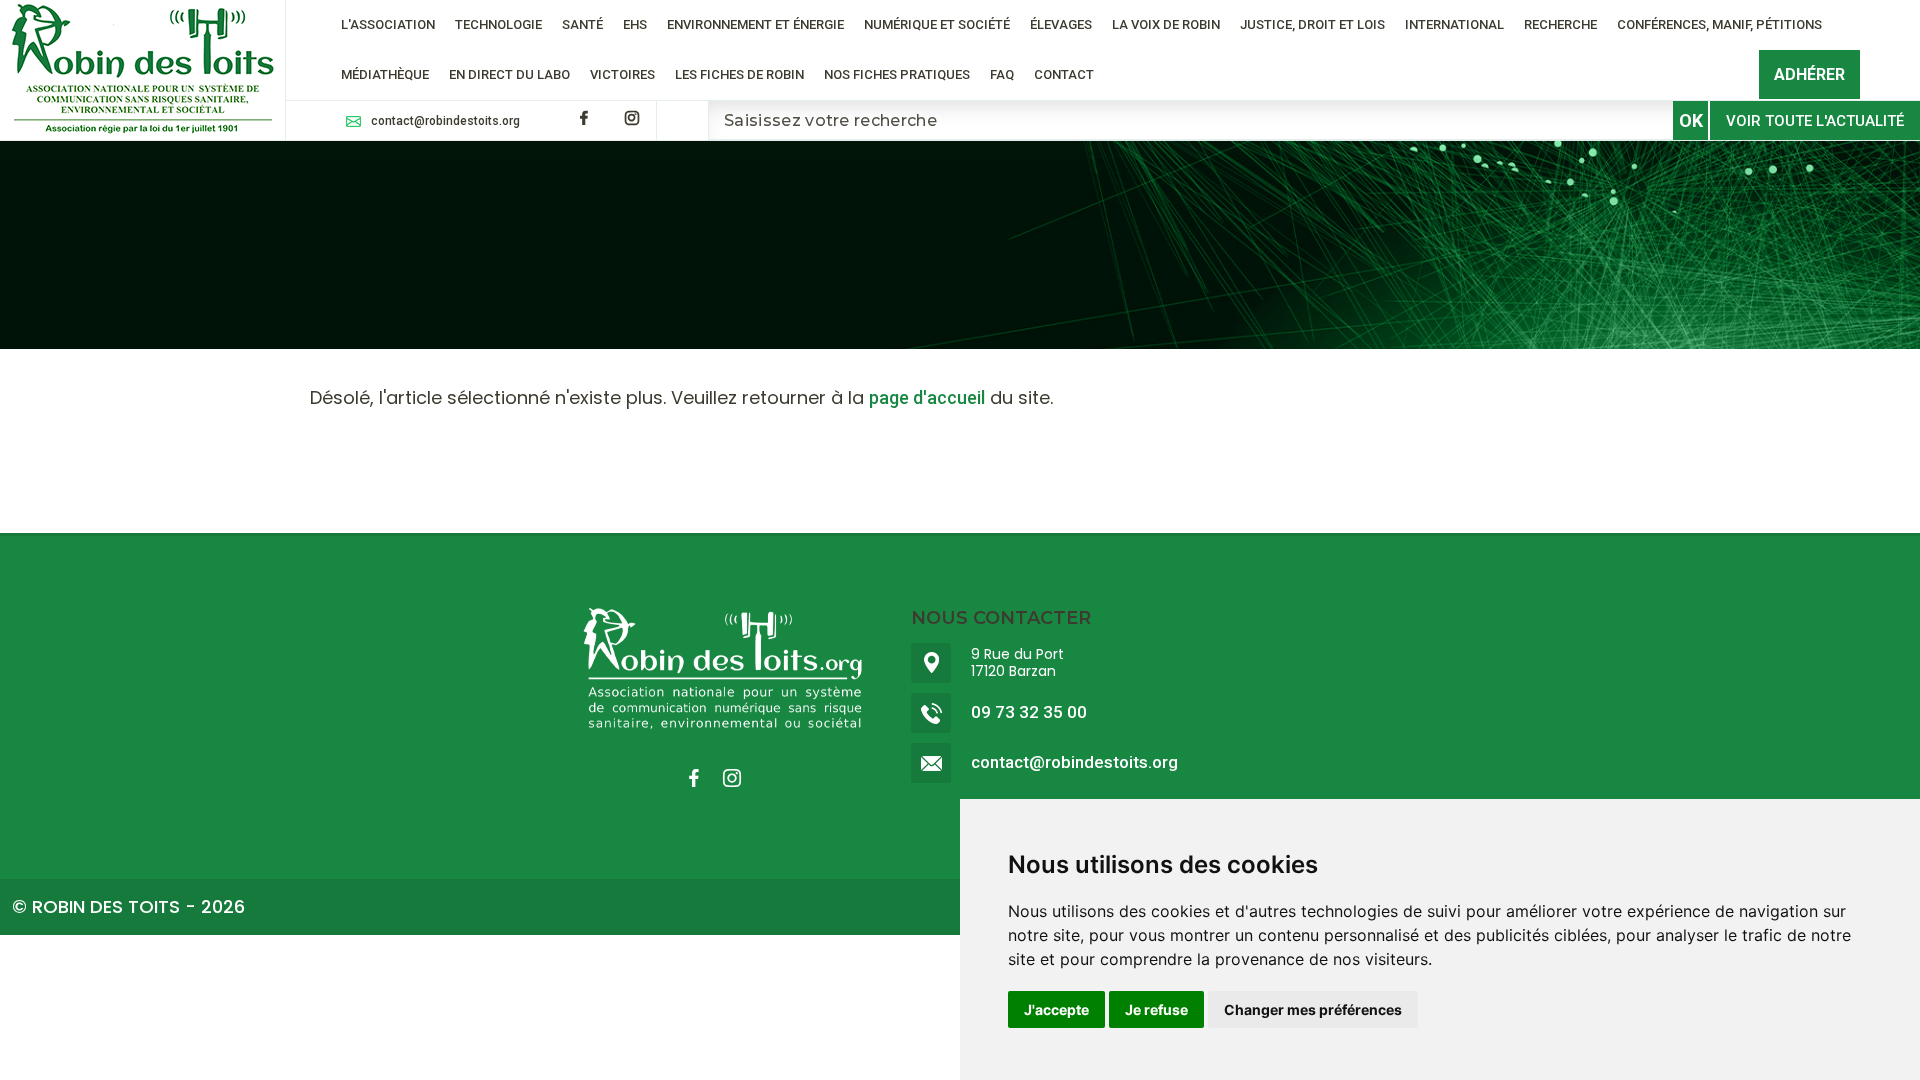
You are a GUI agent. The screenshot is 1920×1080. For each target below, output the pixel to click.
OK (1691, 120)
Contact (1064, 74)
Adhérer (1809, 74)
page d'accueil (927, 397)
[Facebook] (584, 118)
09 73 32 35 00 (1029, 712)
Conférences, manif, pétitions (1719, 24)
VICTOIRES (622, 74)
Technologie (498, 24)
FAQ (1002, 74)
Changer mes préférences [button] (1313, 1009)
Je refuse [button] (1156, 1009)
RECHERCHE (1560, 24)
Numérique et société (937, 24)
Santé (582, 24)
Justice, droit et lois (1312, 24)
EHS (635, 24)
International (1454, 24)
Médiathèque (385, 74)
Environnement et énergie (755, 24)
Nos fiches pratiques (897, 74)
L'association (388, 24)
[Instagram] (632, 118)
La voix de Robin (1166, 24)
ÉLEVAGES (1061, 24)
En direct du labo (509, 74)
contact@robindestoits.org (445, 121)
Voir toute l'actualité (1815, 121)
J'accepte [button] (1056, 1009)
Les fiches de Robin (739, 74)
